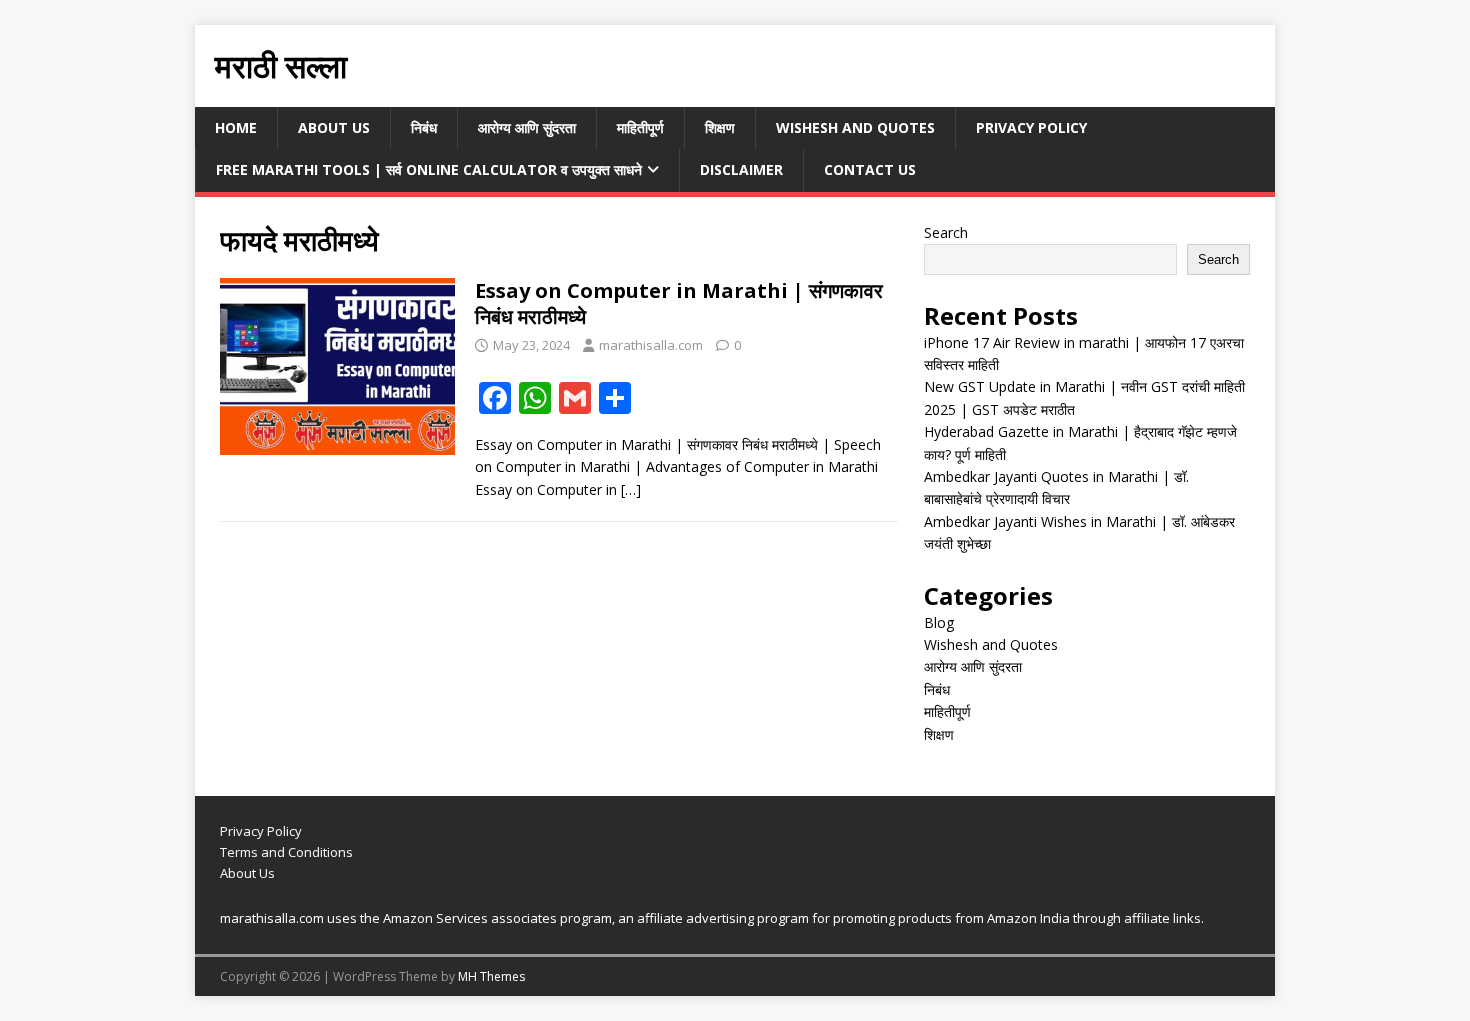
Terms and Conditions (286, 852)
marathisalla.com (651, 345)
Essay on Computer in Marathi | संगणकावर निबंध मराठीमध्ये (679, 303)
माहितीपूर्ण (640, 127)
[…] (631, 489)
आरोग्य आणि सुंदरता (527, 127)
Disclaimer (741, 169)
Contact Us (870, 169)
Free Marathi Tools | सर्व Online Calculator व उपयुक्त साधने (429, 169)
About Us (334, 127)
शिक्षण (720, 127)
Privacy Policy (1031, 127)
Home (236, 127)
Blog (939, 622)
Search (946, 232)
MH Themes (491, 976)
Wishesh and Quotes (855, 127)
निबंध (424, 127)
